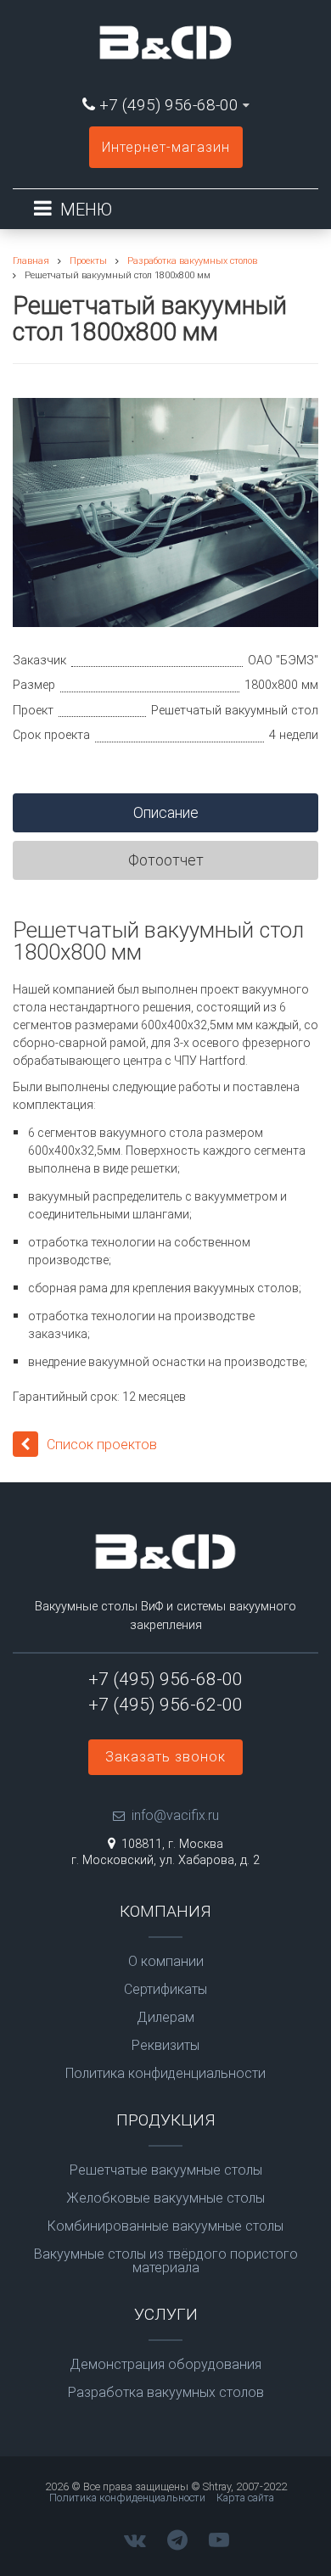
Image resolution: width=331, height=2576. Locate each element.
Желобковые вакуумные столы (165, 2198)
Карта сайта (245, 2498)
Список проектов (102, 1445)
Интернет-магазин (166, 147)
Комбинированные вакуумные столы (165, 2226)
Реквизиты (165, 2046)
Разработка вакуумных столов (166, 2393)
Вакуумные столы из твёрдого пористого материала (166, 2261)
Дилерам (165, 2018)
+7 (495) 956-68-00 (169, 105)
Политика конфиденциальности (165, 2074)
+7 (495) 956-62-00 (165, 1705)
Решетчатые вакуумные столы (166, 2170)
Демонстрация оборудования (165, 2365)
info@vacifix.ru (175, 1815)
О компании (166, 1962)
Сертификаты (165, 1990)
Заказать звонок (165, 1757)
